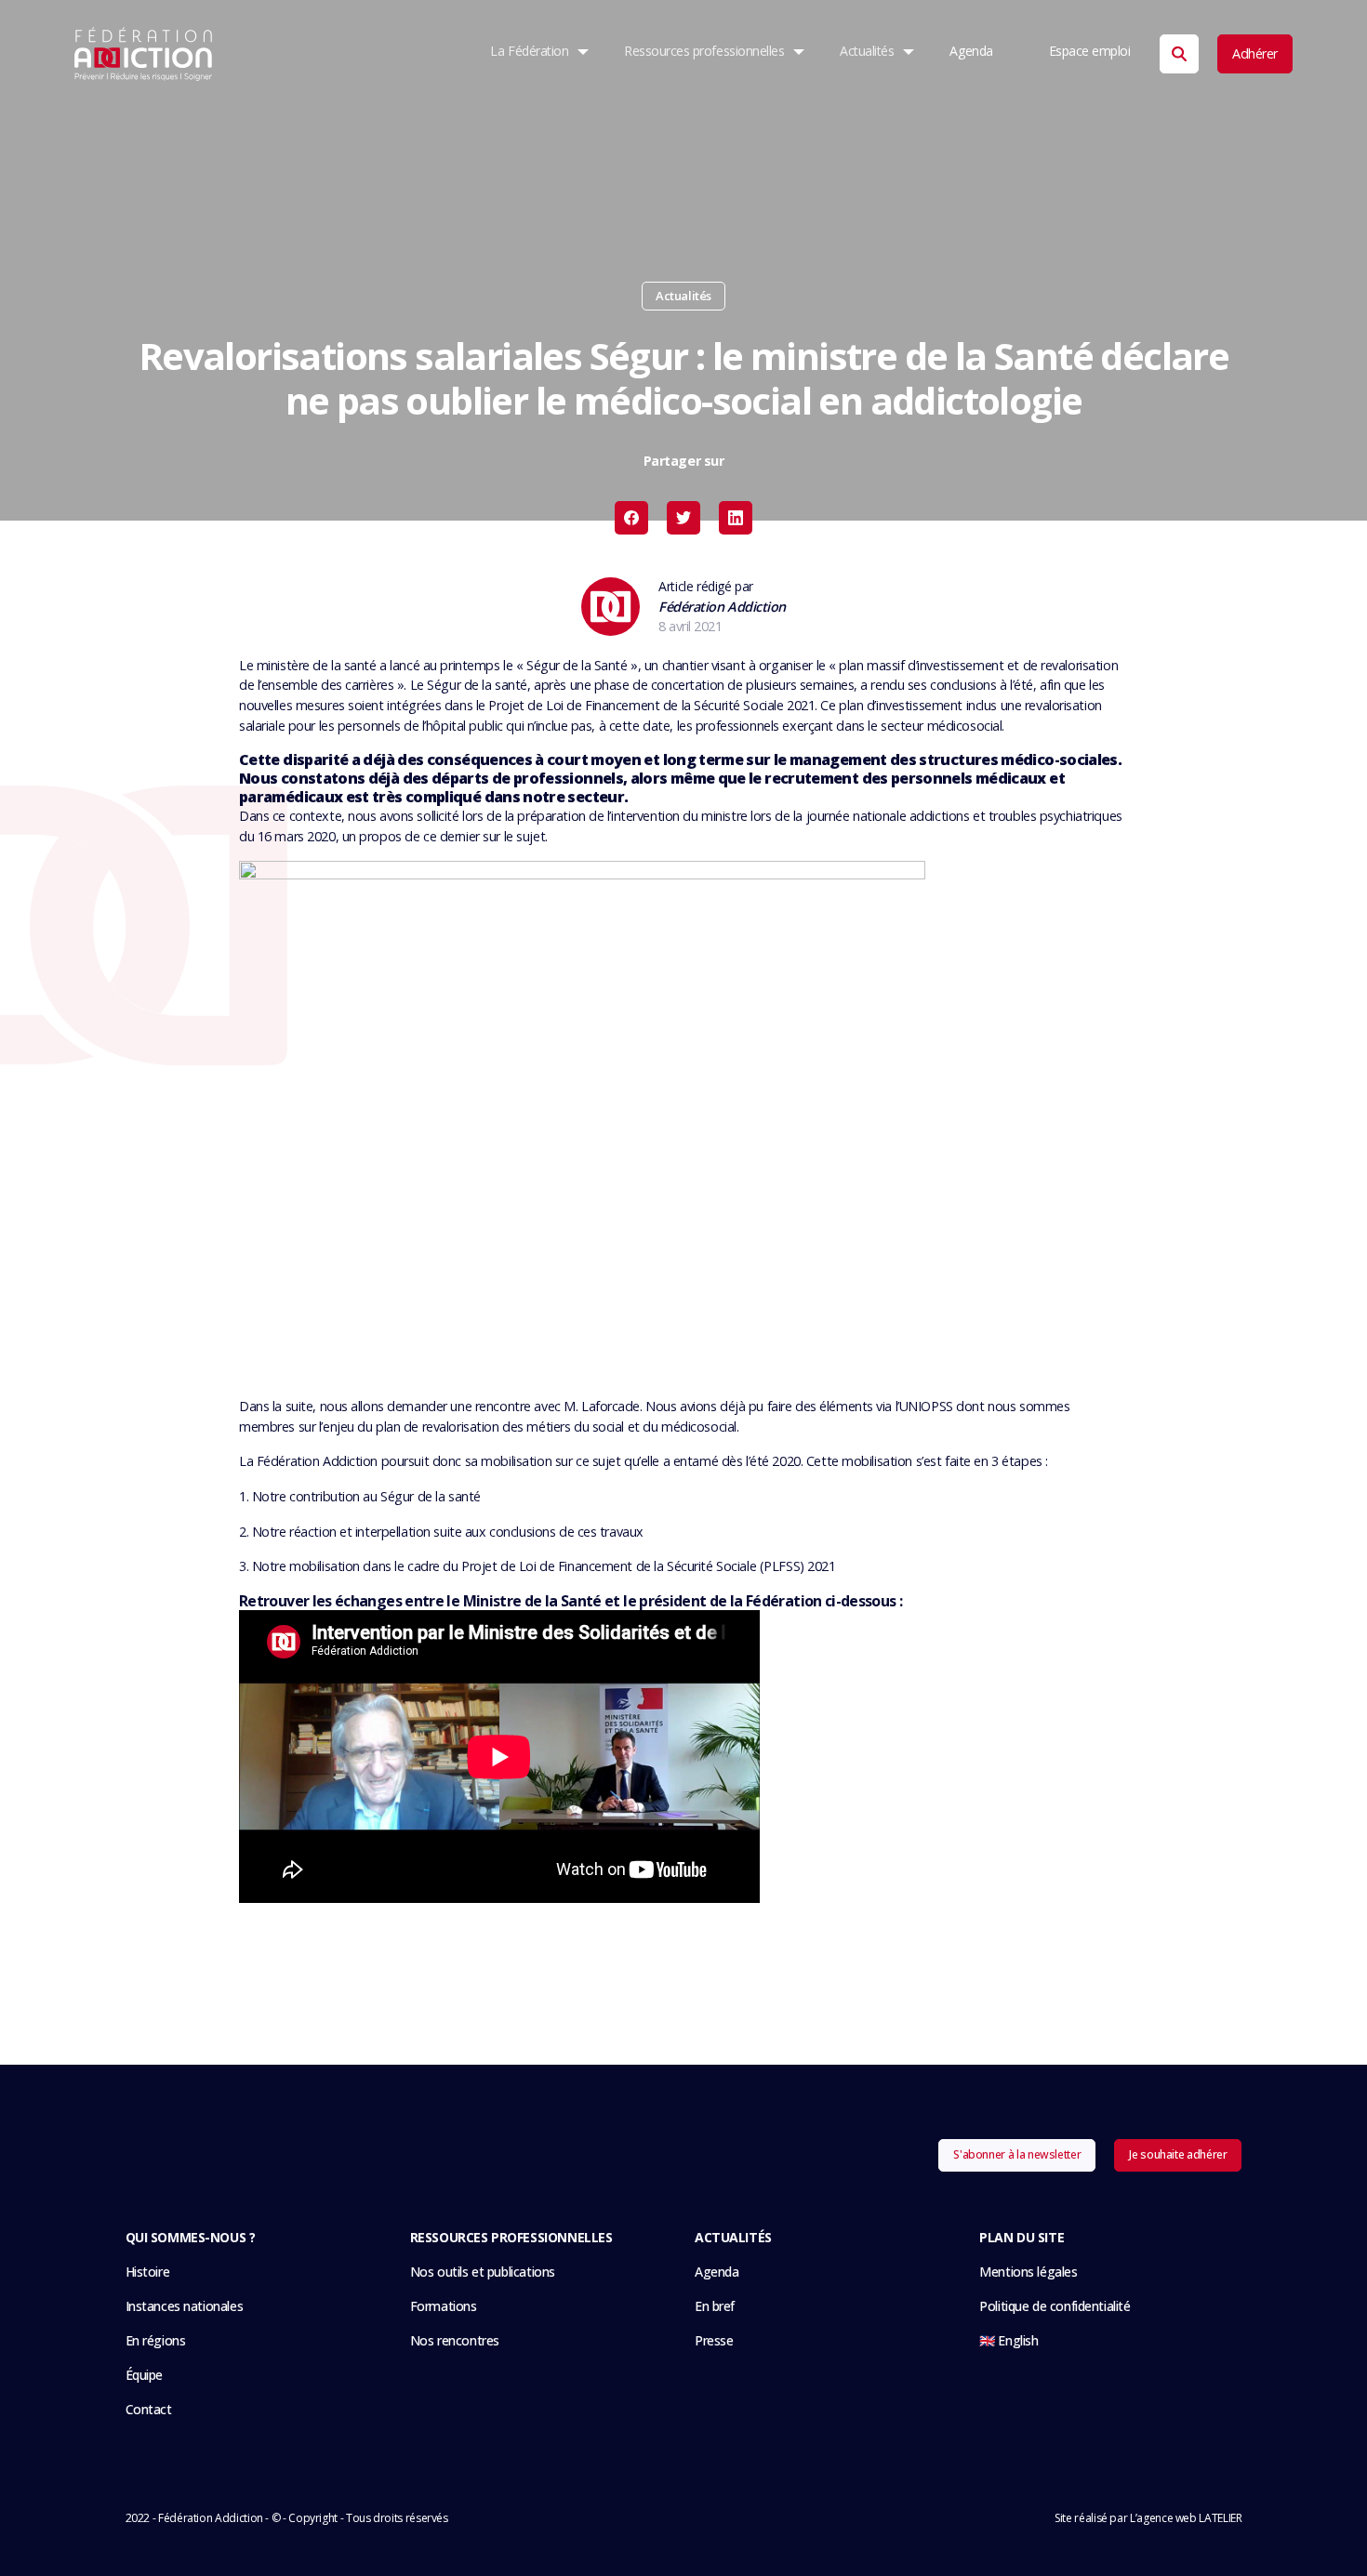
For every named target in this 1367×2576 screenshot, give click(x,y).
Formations (444, 2306)
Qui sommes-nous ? (191, 2237)
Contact (149, 2409)
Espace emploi (1090, 51)
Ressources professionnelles (704, 51)
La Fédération (529, 51)
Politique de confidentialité (1055, 2306)
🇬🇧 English (1009, 2340)
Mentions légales (1028, 2272)
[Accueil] (144, 54)
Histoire (148, 2272)
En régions (156, 2340)
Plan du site (1022, 2237)
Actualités (867, 51)
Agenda (971, 51)
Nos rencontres (455, 2340)
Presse (714, 2340)
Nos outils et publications (483, 2272)
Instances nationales (185, 2306)
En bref (715, 2306)
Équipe (144, 2375)
